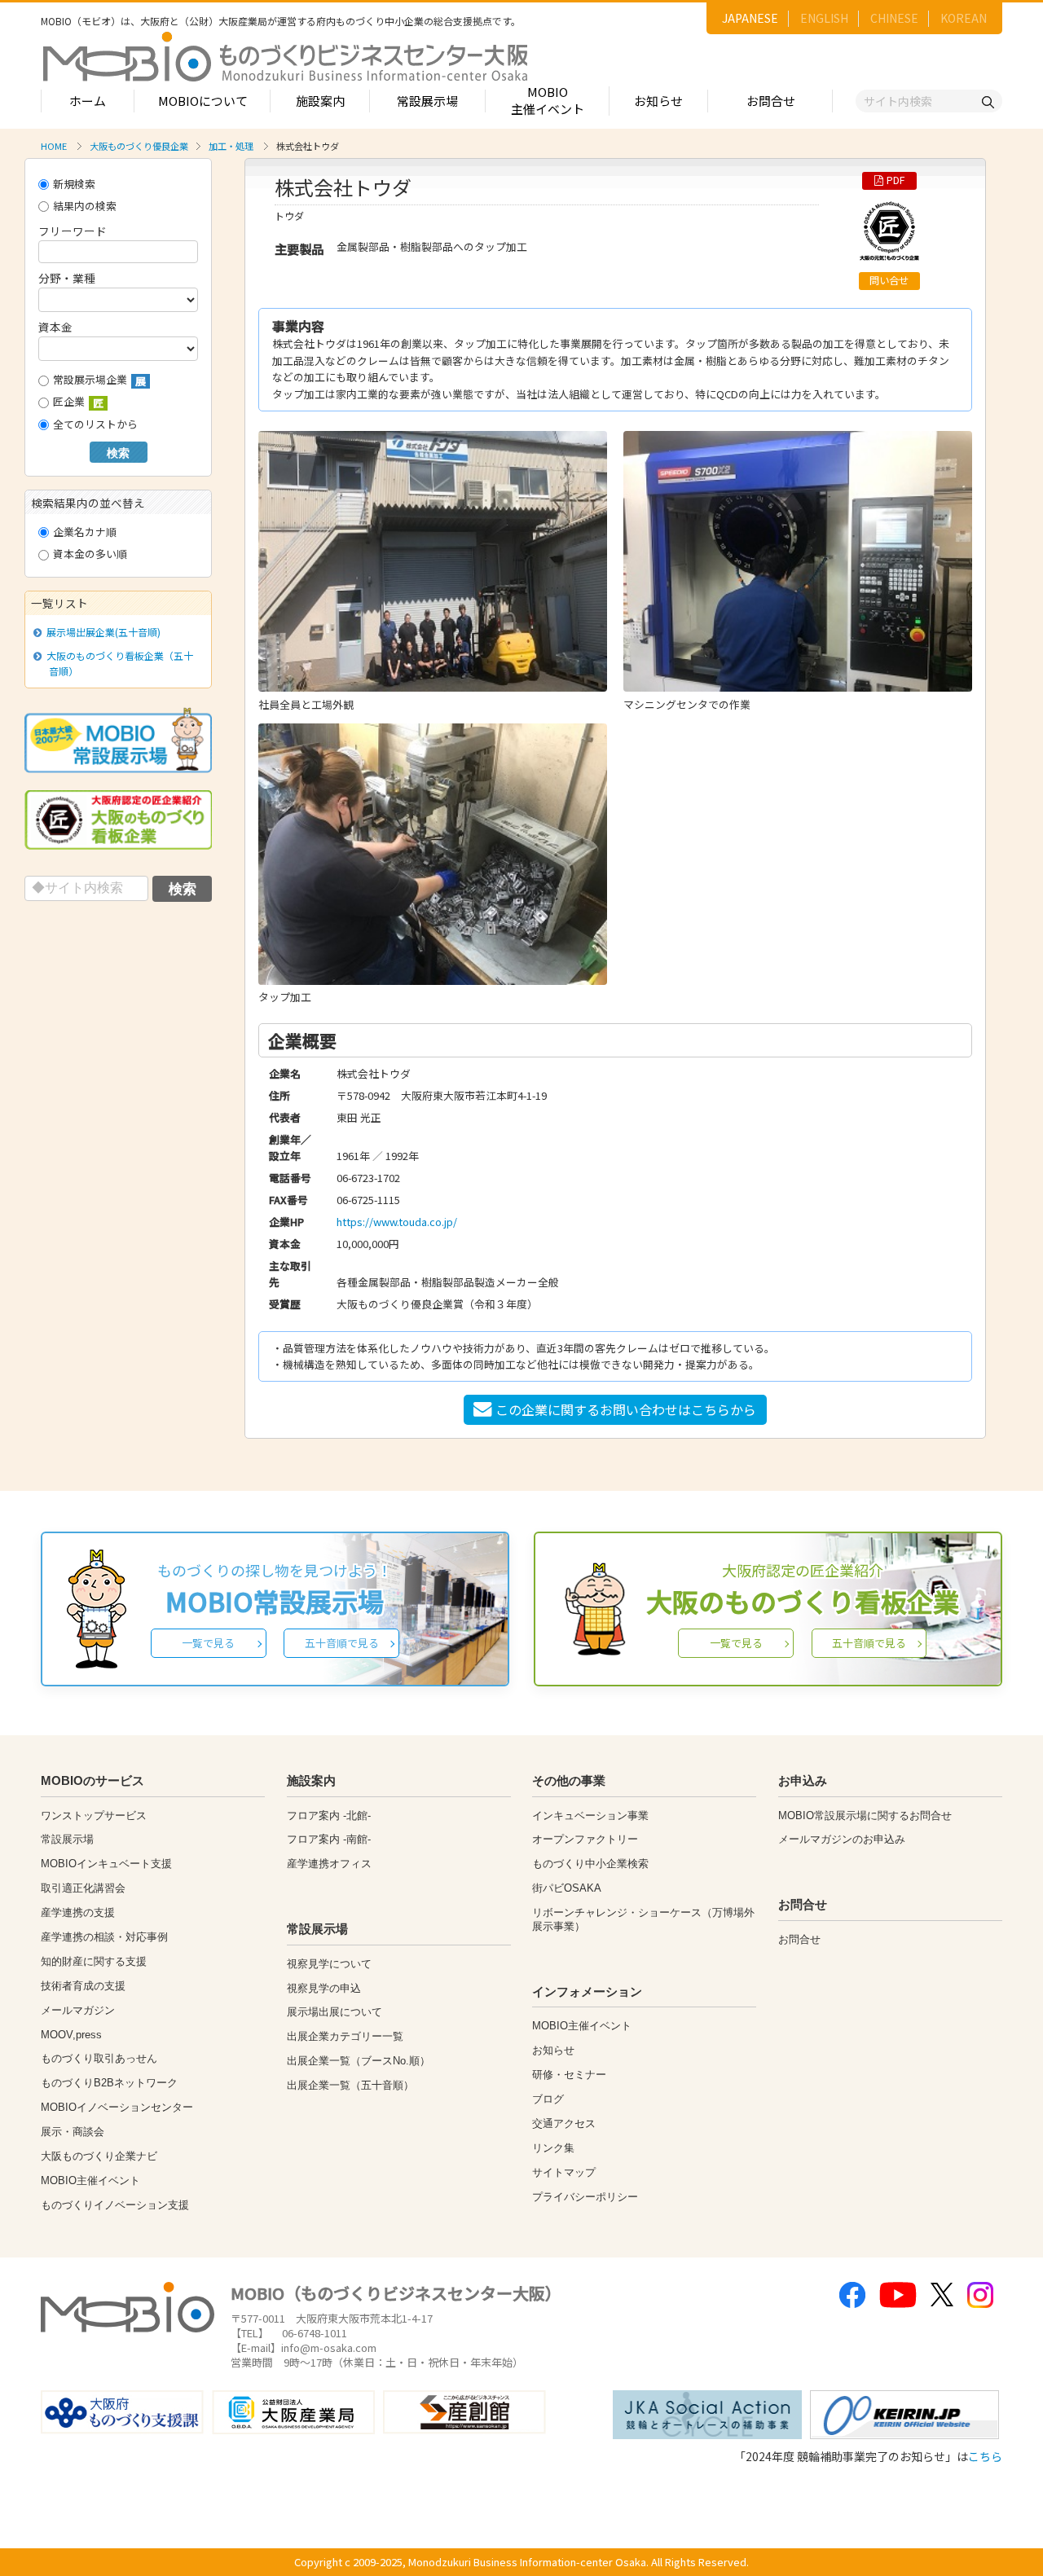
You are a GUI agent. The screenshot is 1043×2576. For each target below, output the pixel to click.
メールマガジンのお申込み (842, 1839)
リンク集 (553, 2148)
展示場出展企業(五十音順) (103, 632)
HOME (54, 146)
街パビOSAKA (567, 1888)
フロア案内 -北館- (329, 1816)
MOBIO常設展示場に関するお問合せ (865, 1816)
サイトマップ (564, 2172)
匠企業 (78, 402)
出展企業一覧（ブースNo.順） (359, 2061)
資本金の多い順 (90, 554)
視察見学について (329, 1964)
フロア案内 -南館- (329, 1839)
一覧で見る (208, 1643)
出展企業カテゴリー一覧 (345, 2036)
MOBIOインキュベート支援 (106, 1864)
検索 (118, 453)
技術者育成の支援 (83, 1986)
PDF (896, 180)
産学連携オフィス (329, 1864)
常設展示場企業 (99, 380)
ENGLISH (824, 18)
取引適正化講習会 (83, 1888)
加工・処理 (231, 146)
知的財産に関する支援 (94, 1961)
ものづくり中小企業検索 (590, 1864)
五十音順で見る (342, 1643)
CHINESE (894, 18)
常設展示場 (427, 101)
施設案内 (320, 101)
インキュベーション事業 (590, 1816)
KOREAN (964, 18)
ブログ (548, 2099)
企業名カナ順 (85, 532)
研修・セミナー (569, 2075)
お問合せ (771, 101)
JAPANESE (750, 18)
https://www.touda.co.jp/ (397, 1222)
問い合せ (889, 280)
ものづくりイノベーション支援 (115, 2205)
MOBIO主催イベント (548, 100)
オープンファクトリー (585, 1839)
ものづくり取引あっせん (99, 2058)
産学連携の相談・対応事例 (104, 1937)
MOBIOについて (203, 101)
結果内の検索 (85, 206)
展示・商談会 (73, 2132)
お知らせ (658, 101)
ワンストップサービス (94, 1816)
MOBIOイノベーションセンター (117, 2107)
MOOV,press (71, 2035)
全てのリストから (95, 424)
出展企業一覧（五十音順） (350, 2085)
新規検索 (74, 184)
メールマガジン (78, 2010)
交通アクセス (564, 2123)
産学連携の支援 (78, 1912)
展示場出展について (334, 2012)
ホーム (88, 101)
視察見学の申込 (324, 1988)
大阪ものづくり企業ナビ (99, 2156)
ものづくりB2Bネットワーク (109, 2083)
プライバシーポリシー (585, 2197)
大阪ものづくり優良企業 (139, 146)
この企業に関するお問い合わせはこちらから (626, 1409)
